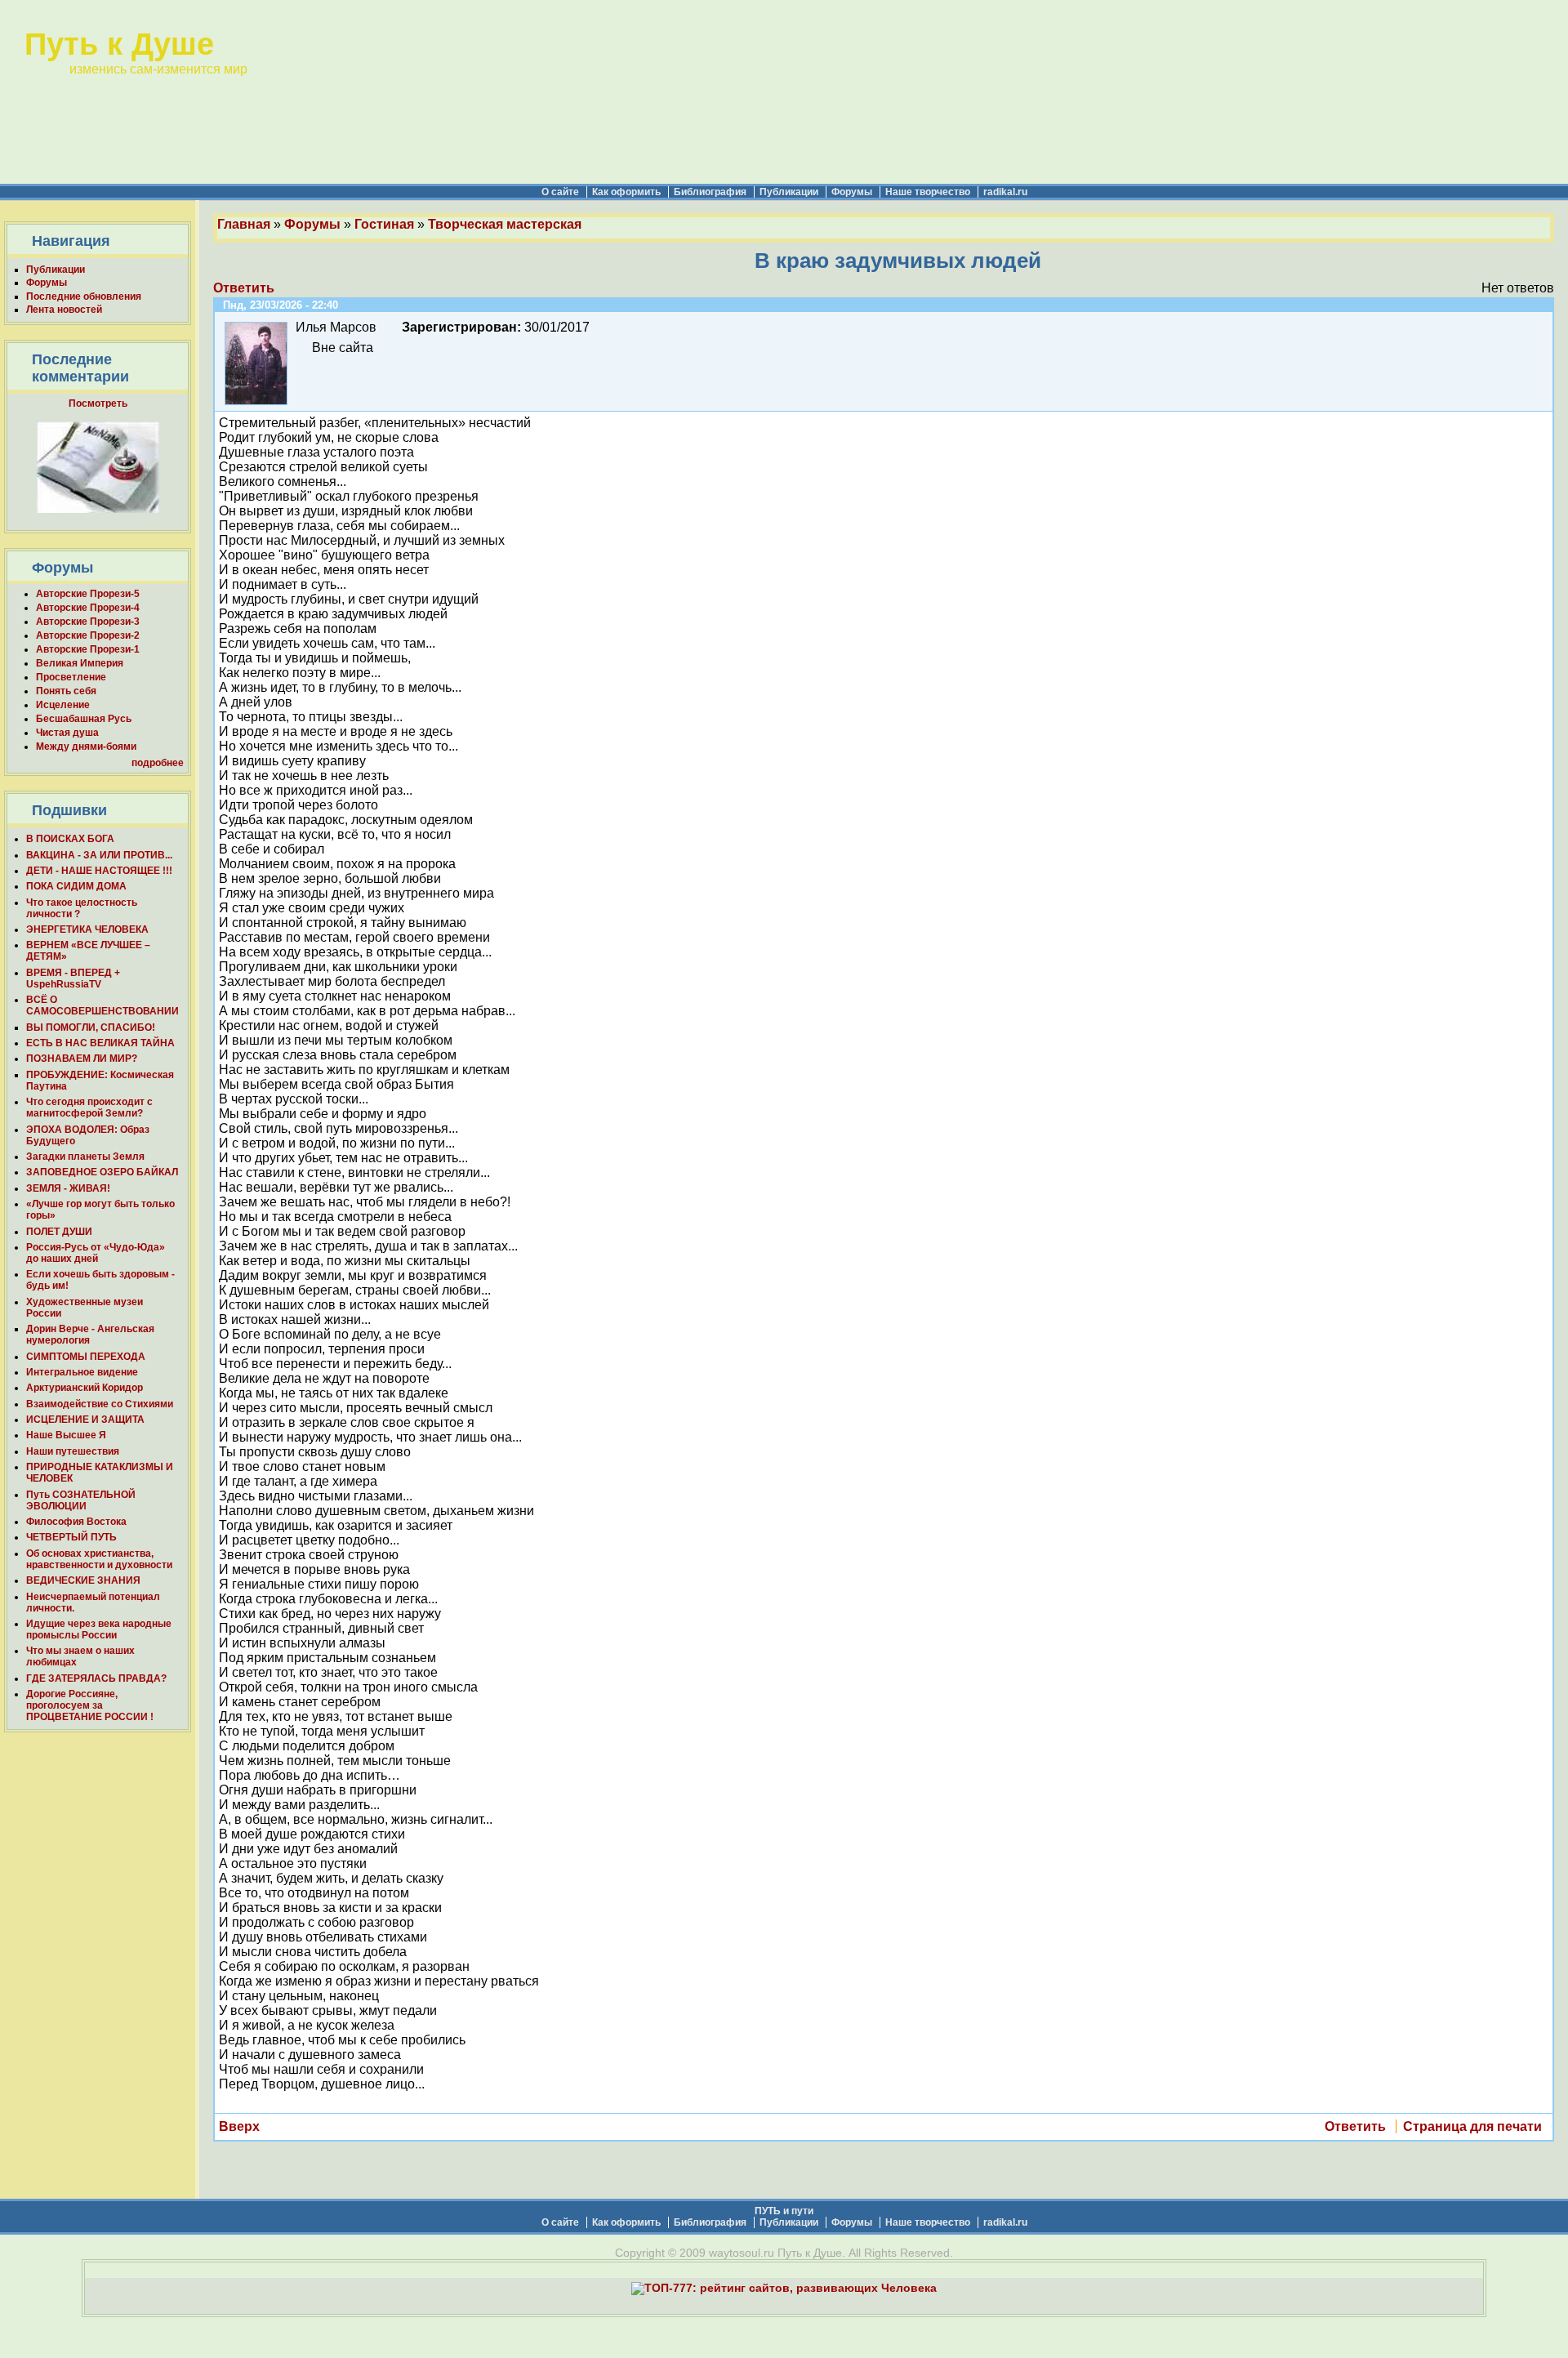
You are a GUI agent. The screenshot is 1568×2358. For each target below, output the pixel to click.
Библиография (710, 192)
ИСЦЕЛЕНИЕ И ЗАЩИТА (85, 1420)
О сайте (560, 192)
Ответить (244, 288)
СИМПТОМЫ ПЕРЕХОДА (86, 1357)
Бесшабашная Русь (84, 719)
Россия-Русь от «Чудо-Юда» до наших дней (96, 1253)
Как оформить (626, 192)
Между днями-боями (86, 747)
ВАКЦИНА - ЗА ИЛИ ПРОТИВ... (99, 855)
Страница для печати (1472, 2126)
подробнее (158, 763)
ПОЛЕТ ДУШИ (59, 1232)
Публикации (789, 192)
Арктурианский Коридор (85, 1388)
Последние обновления (84, 296)
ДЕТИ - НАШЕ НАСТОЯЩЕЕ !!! (99, 871)
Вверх (239, 2126)
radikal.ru (1005, 192)
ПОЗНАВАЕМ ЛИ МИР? (82, 1059)
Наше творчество (928, 192)
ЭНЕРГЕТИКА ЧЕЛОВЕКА (87, 929)
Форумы (852, 192)
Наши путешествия (73, 1451)
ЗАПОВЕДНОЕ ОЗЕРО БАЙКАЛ (102, 1172)
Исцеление (63, 705)
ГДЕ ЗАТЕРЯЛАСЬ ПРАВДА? (96, 1678)
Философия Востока (76, 1522)
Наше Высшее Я (66, 1435)
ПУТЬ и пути (784, 2211)
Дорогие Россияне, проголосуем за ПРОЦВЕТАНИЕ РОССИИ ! (90, 1705)
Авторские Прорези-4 (88, 608)
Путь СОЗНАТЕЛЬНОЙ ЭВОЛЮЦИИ (81, 1500)
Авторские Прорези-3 (88, 622)
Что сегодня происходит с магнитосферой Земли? (89, 1108)
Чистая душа (67, 733)
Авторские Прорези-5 (88, 594)
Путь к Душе (119, 44)
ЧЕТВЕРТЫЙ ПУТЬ (71, 1537)
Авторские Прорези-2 (88, 635)
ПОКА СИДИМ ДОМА (76, 886)
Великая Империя (80, 663)
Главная (244, 224)
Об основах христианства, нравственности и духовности (99, 1559)
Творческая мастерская (505, 224)
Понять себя (66, 691)
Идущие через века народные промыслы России (99, 1629)
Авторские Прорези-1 (88, 649)
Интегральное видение (82, 1372)
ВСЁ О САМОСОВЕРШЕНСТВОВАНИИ (102, 1005)
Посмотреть (98, 403)
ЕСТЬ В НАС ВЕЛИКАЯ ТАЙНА (100, 1043)
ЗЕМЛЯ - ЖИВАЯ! (68, 1188)
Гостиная (384, 224)
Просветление (71, 677)
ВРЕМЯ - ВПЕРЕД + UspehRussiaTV (73, 978)
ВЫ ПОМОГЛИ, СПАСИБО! (91, 1027)
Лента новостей (64, 310)
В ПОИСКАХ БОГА (70, 839)
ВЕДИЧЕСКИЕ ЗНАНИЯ (83, 1580)
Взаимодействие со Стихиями (100, 1404)
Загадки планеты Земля (85, 1157)
